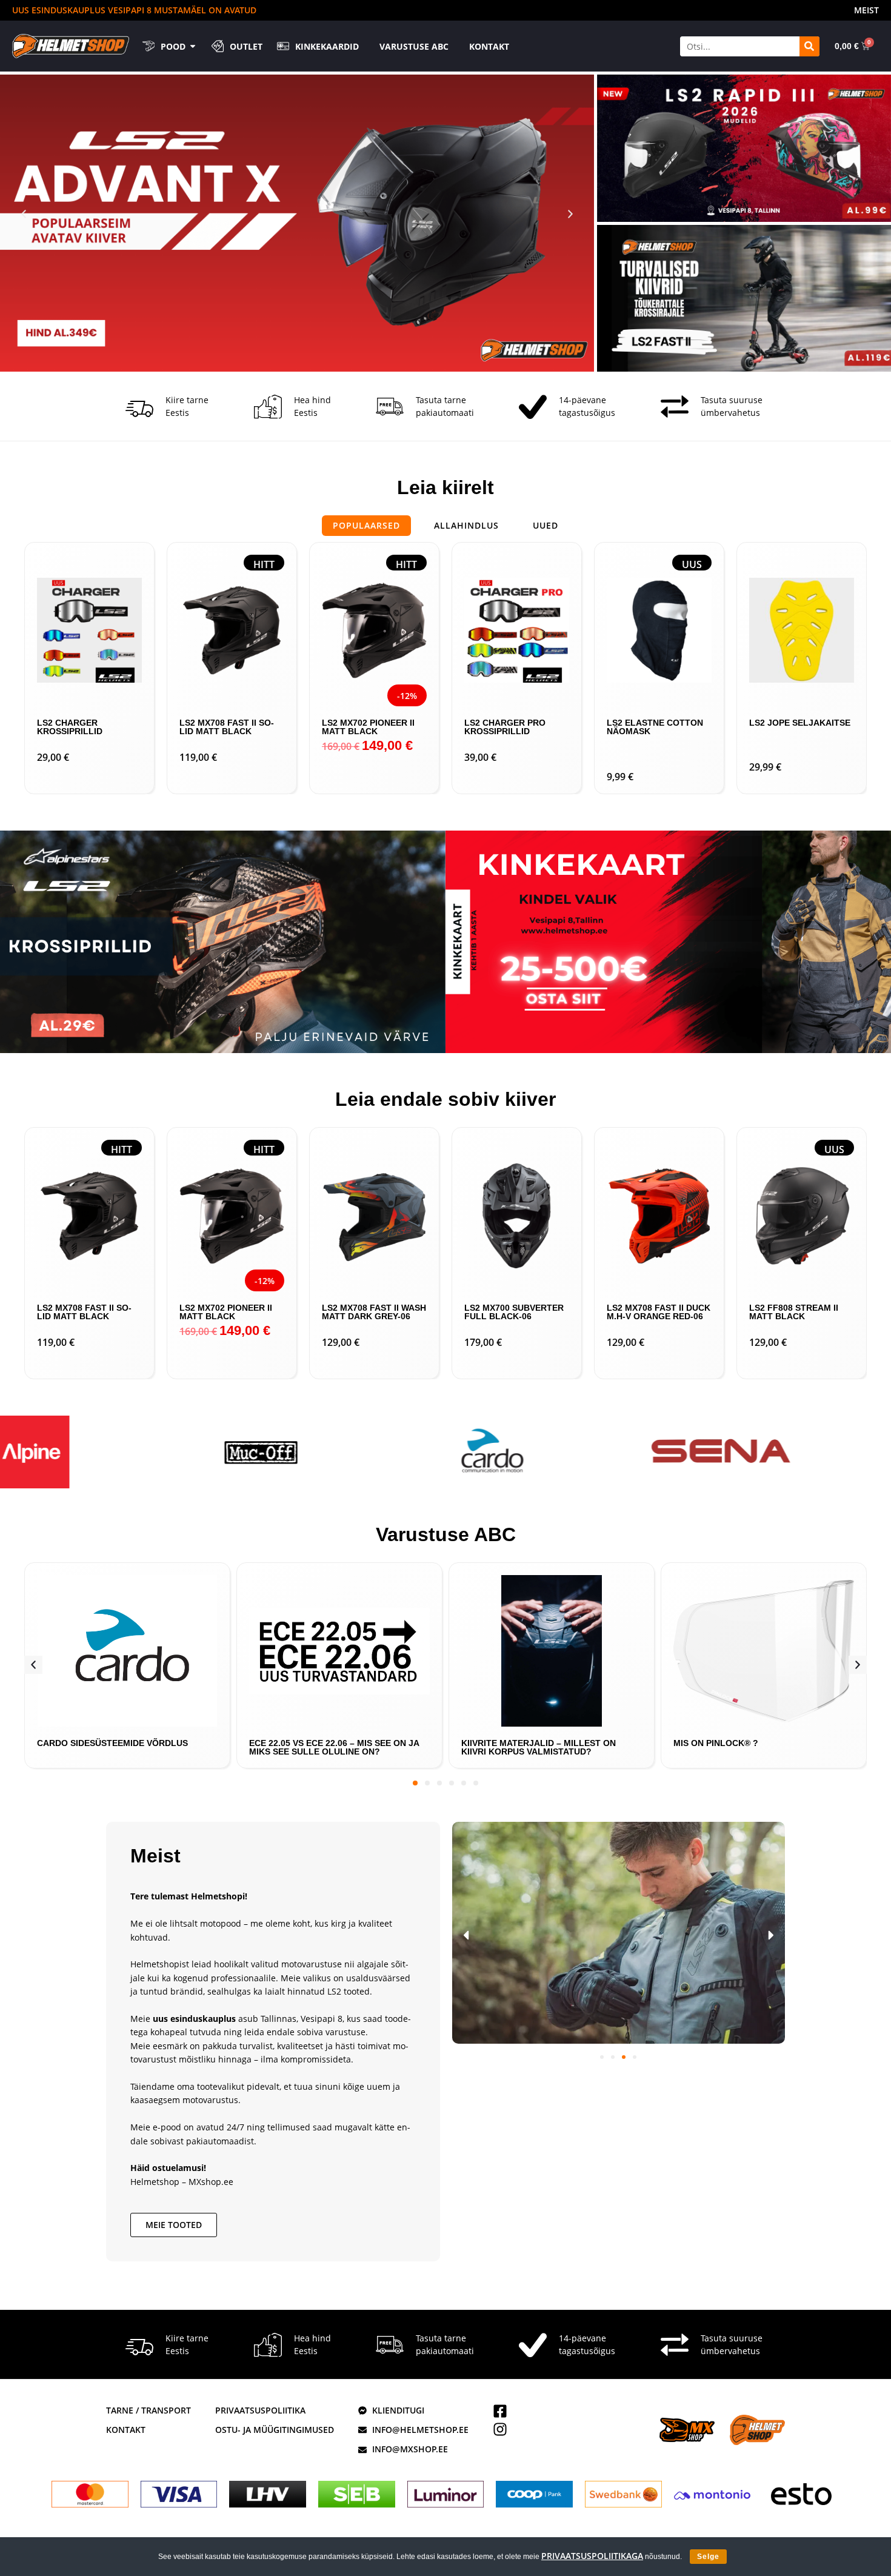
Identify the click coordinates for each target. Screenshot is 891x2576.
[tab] (366, 526)
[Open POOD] (193, 46)
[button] (24, 214)
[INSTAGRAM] (500, 2429)
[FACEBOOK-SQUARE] (500, 2411)
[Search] (809, 46)
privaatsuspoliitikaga (592, 2556)
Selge (708, 2557)
